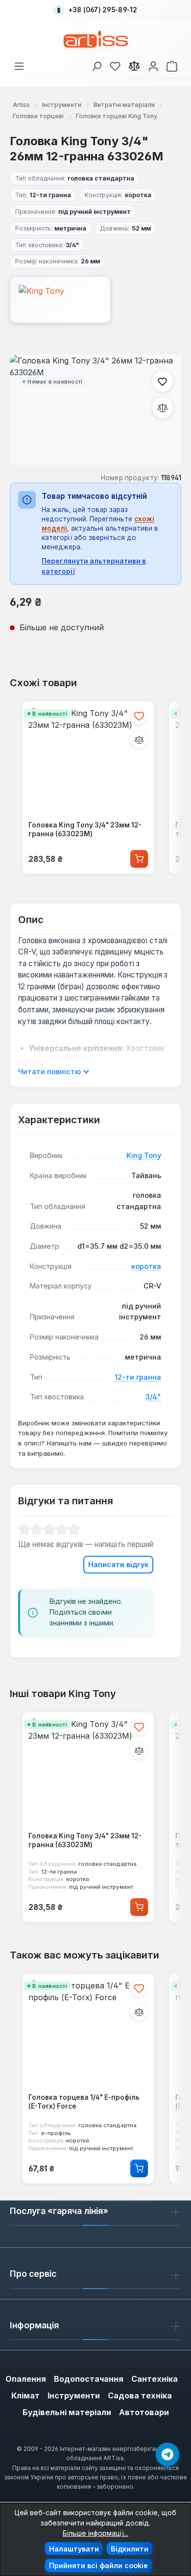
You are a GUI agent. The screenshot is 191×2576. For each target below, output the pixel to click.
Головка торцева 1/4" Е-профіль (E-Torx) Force (84, 2102)
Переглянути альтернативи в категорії (94, 566)
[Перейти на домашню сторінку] (96, 39)
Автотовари (144, 2412)
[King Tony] (95, 300)
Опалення (26, 2379)
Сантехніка (155, 2379)
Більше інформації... (95, 2533)
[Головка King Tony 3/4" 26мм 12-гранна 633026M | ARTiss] (95, 410)
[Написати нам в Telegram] (167, 2454)
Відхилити (130, 2549)
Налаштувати (74, 2549)
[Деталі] (139, 2168)
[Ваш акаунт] (153, 64)
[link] (115, 64)
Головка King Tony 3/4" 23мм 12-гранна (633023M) (85, 829)
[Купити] (139, 859)
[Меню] (19, 64)
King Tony (144, 1155)
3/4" (153, 1397)
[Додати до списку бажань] (163, 381)
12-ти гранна (138, 1377)
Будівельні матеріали (67, 2412)
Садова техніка (140, 2396)
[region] (95, 410)
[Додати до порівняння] (163, 408)
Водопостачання (89, 2379)
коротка (146, 1266)
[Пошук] (96, 64)
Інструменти (74, 2396)
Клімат (25, 2396)
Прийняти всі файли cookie (98, 2565)
